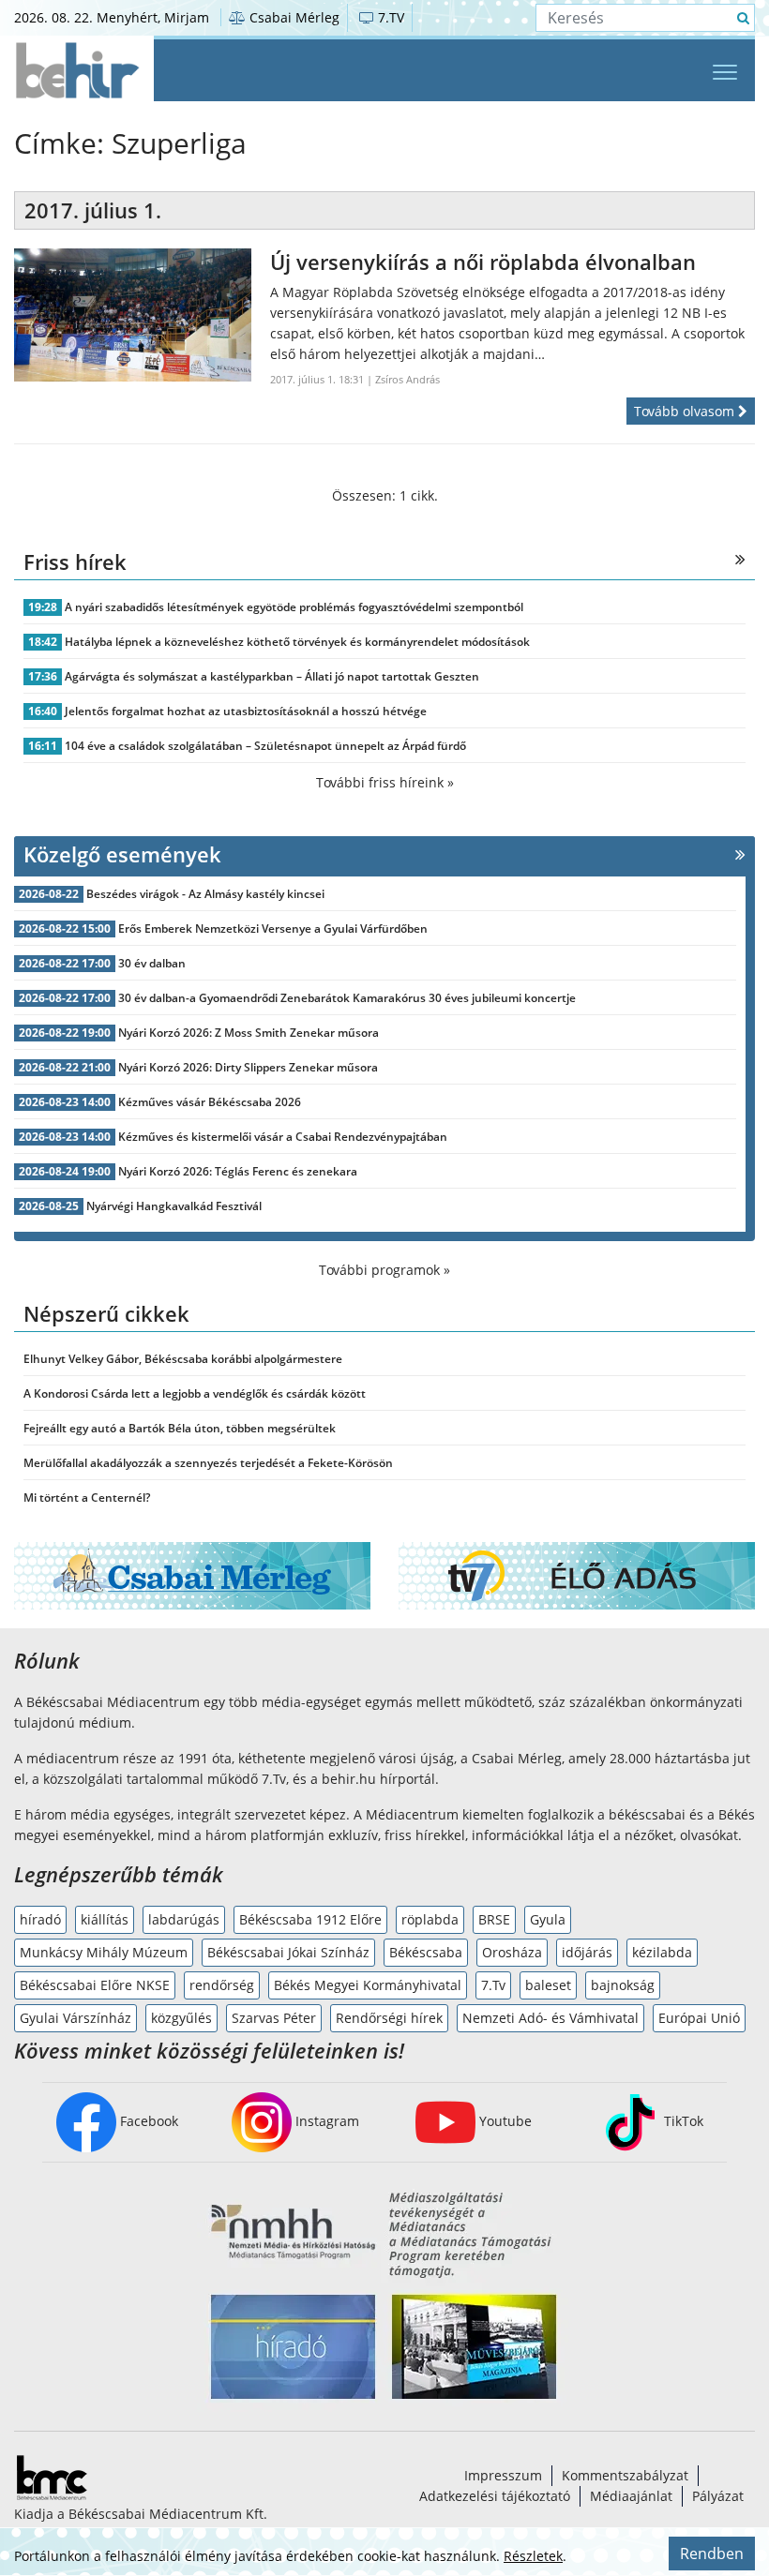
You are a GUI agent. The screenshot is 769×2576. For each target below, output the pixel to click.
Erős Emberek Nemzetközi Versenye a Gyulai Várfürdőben (273, 929)
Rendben (712, 2554)
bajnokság (623, 1985)
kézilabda (662, 1952)
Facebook (147, 2121)
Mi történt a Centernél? (87, 1498)
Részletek (533, 2556)
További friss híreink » (385, 782)
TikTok (682, 2121)
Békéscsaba (426, 1952)
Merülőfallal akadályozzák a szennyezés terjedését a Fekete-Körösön (208, 1463)
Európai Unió (699, 2018)
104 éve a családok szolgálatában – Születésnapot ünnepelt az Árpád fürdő (265, 746)
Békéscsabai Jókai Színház (288, 1952)
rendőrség (222, 1985)
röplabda (430, 1919)
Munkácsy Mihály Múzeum (104, 1952)
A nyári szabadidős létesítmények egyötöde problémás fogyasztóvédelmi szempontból (294, 607)
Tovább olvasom (686, 411)
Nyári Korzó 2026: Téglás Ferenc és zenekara (238, 1171)
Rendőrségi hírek (389, 2018)
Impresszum (503, 2475)
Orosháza (512, 1952)
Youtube (504, 2121)
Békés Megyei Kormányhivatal (368, 1985)
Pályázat (718, 2496)
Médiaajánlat (631, 2496)
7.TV (389, 17)
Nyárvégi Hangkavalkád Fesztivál (174, 1206)
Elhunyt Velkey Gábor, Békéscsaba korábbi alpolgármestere (183, 1359)
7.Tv (493, 1985)
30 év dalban (152, 963)
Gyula (548, 1919)
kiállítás (105, 1919)
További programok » (384, 1270)
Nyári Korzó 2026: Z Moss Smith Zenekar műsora (249, 1033)
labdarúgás (184, 1919)
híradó (40, 1919)
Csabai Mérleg (293, 17)
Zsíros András (407, 379)
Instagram (325, 2121)
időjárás (587, 1952)
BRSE (494, 1919)
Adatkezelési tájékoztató (495, 2496)
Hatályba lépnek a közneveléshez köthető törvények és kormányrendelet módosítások (297, 642)
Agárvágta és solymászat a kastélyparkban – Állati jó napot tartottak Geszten (272, 676)
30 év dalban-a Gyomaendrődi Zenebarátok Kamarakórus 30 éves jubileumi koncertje (347, 998)
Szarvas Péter (274, 2018)
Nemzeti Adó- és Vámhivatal (550, 2018)
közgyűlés (181, 2018)
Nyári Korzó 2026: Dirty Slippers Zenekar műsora (248, 1067)
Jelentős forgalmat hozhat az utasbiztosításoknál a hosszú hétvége (246, 711)
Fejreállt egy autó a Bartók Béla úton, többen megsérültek (180, 1428)
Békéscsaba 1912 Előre (310, 1919)
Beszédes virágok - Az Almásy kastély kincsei (205, 894)
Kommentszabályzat (625, 2475)
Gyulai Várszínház (75, 2018)
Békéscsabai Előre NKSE (95, 1985)
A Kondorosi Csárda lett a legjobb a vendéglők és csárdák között (195, 1393)
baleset (548, 1985)
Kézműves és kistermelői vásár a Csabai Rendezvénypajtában (283, 1137)
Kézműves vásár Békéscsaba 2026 (210, 1102)
